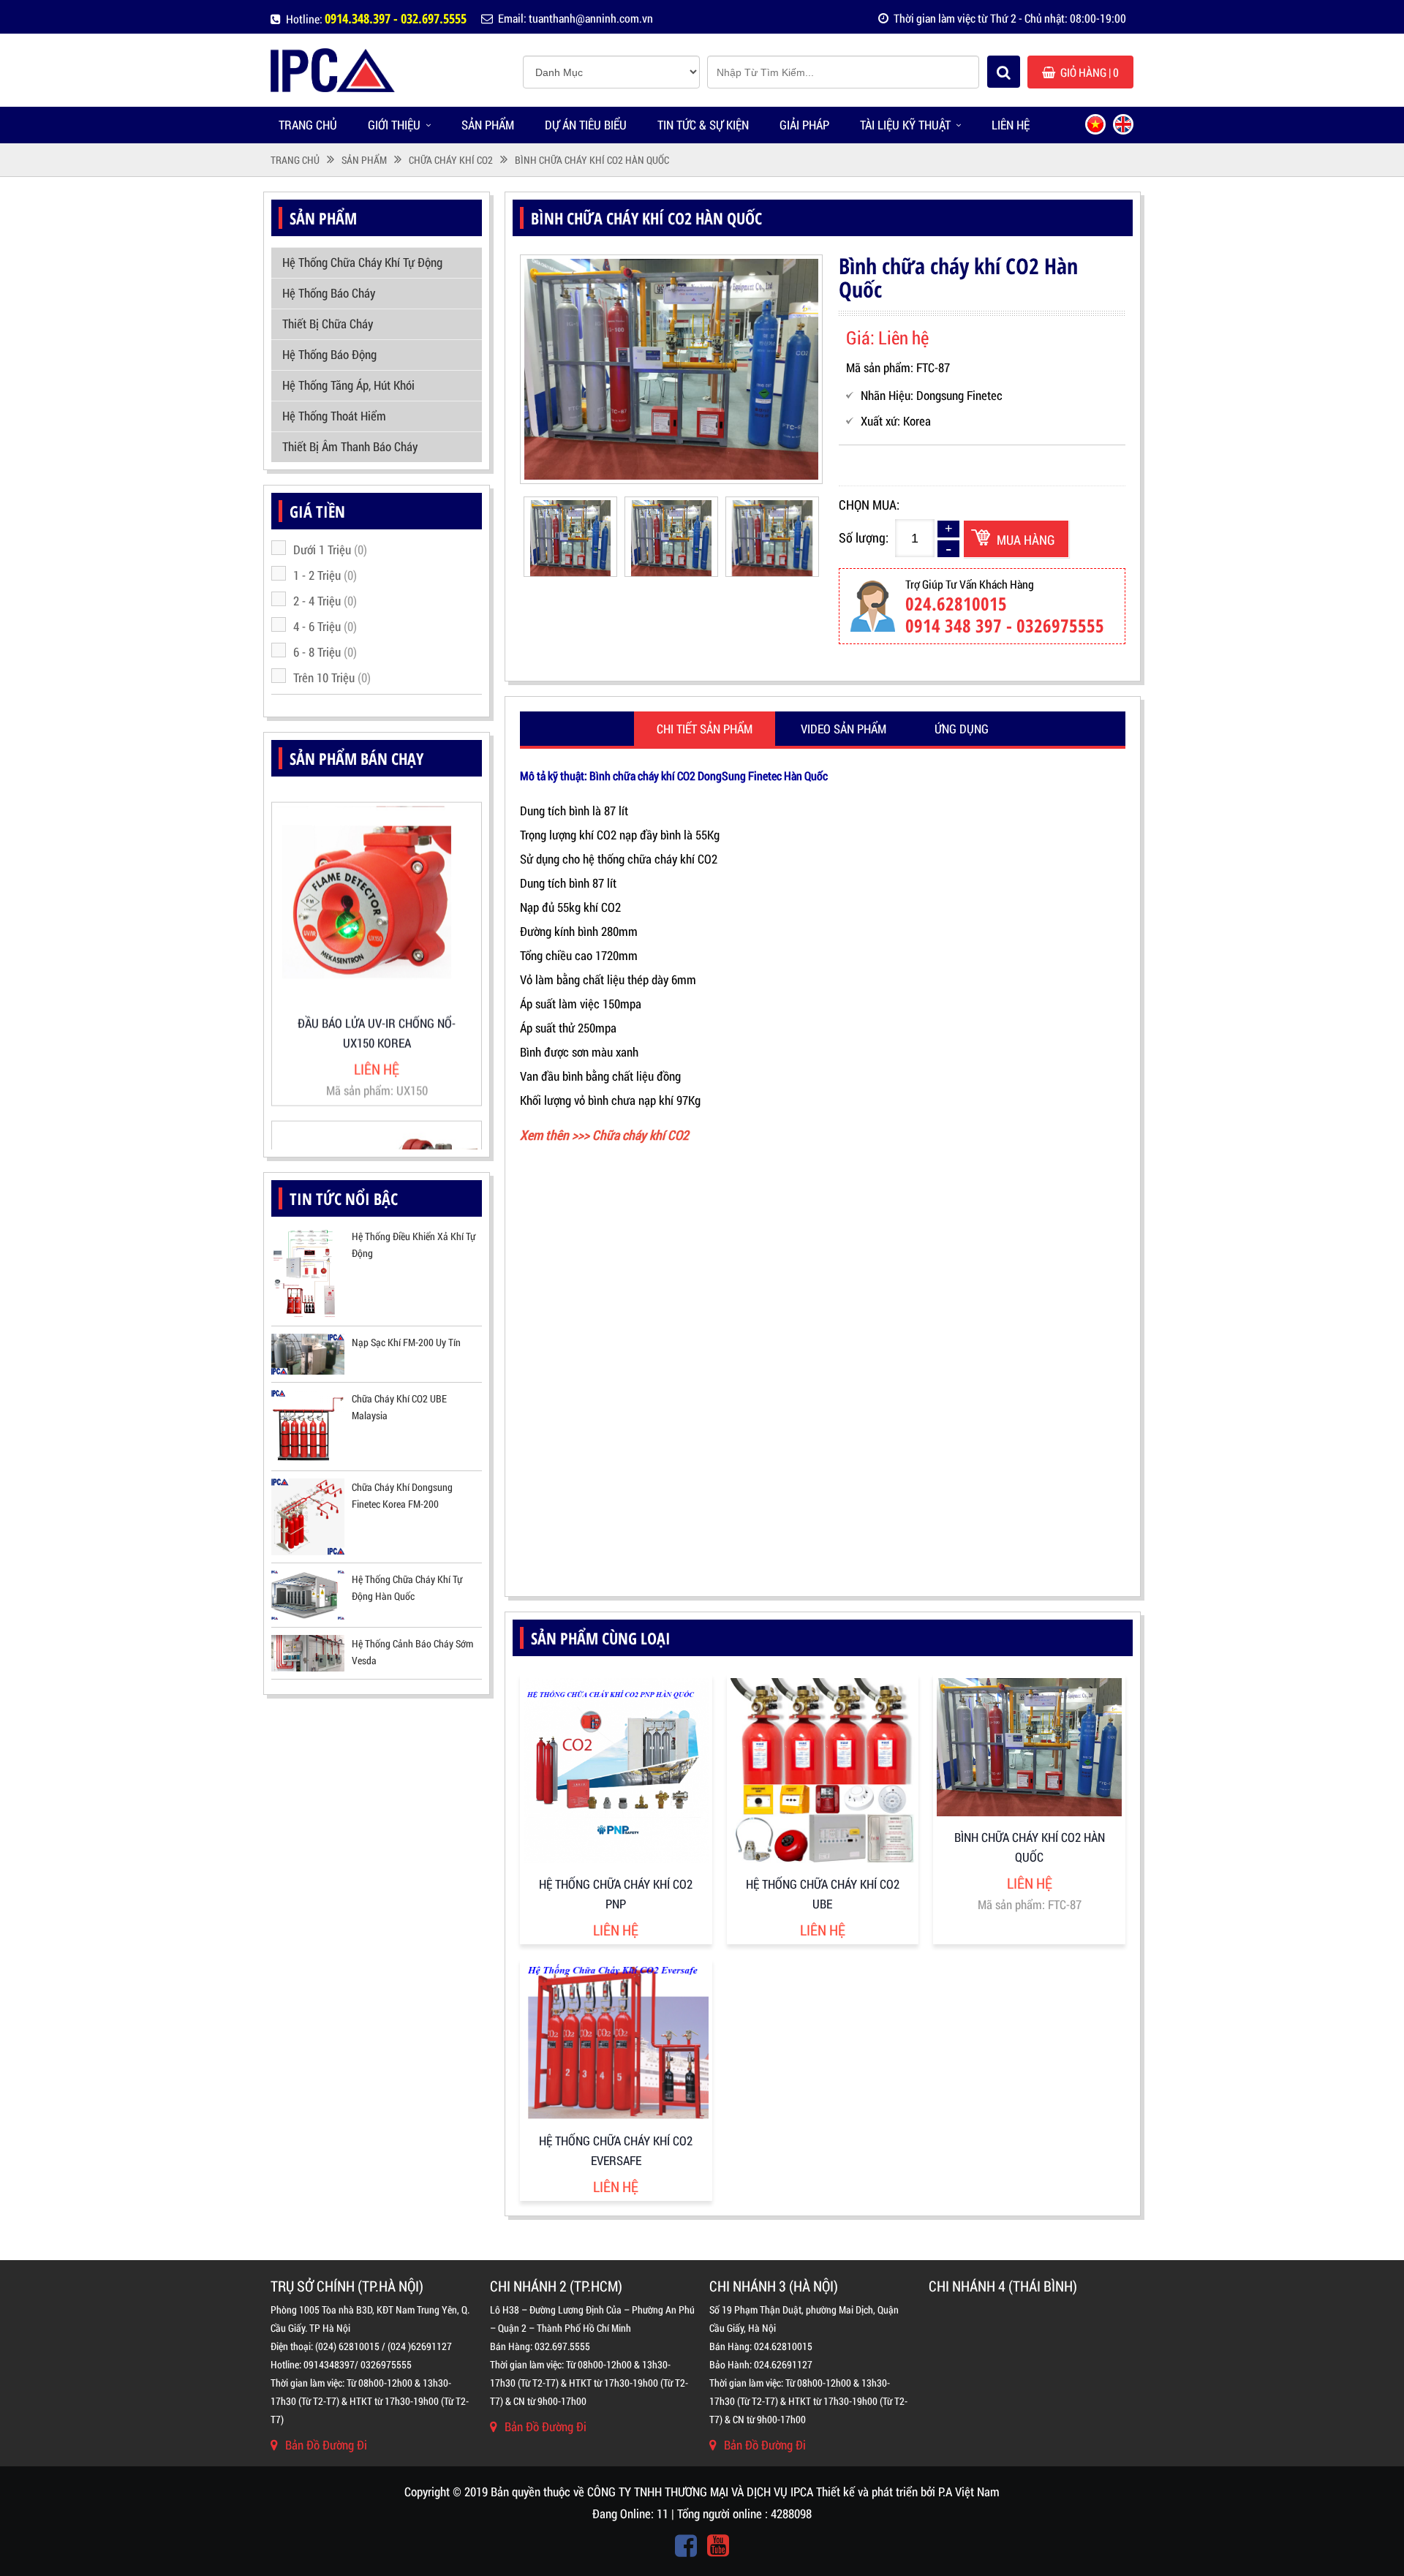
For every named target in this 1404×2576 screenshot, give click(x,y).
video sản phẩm (843, 729)
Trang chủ (308, 125)
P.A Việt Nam (969, 2492)
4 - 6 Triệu (325, 626)
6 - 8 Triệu (325, 652)
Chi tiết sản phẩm (705, 729)
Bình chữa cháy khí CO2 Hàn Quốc (592, 160)
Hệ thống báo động (329, 354)
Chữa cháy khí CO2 (451, 160)
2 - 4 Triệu (325, 601)
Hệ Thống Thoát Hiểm (334, 416)
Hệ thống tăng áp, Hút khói (348, 385)
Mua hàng (1026, 540)
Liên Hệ (1011, 125)
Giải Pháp (804, 125)
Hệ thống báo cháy (329, 293)
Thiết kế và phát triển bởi (876, 2492)
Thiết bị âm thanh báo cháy (350, 446)
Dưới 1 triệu (330, 549)
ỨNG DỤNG (962, 729)
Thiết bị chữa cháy (328, 324)
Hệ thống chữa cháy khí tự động (362, 262)
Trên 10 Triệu (332, 677)
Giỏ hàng (1090, 72)
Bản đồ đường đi (326, 2445)
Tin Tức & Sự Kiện (703, 125)
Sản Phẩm (488, 125)
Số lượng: (864, 537)
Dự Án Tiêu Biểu (586, 125)
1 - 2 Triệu (325, 575)
